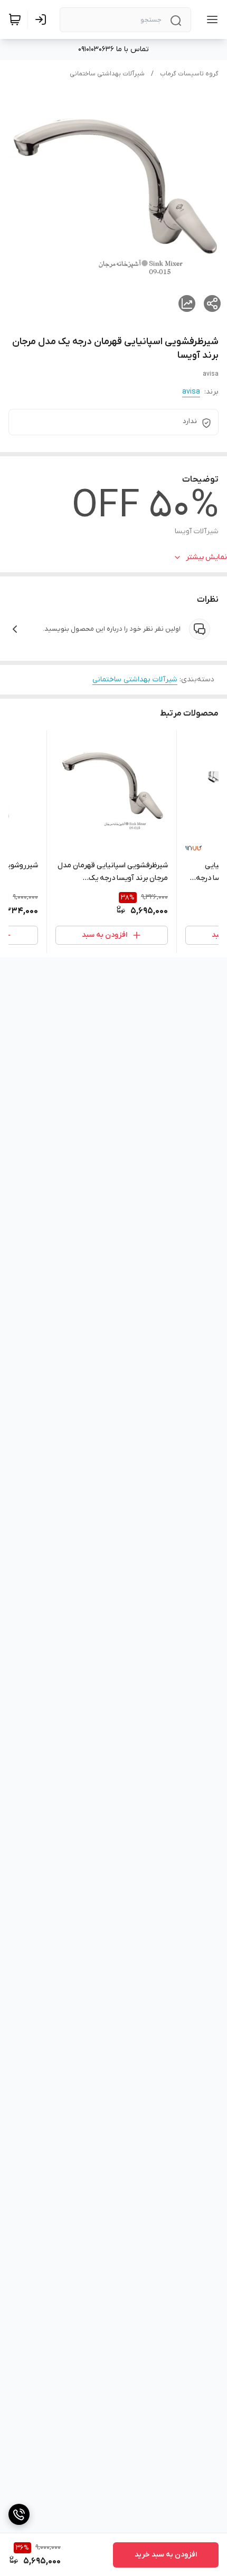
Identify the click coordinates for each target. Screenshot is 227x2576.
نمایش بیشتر (206, 557)
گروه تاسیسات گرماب (189, 74)
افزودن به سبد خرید (166, 2555)
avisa (191, 392)
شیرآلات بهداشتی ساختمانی (107, 74)
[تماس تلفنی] (19, 2514)
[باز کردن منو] (210, 19)
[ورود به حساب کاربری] (43, 19)
